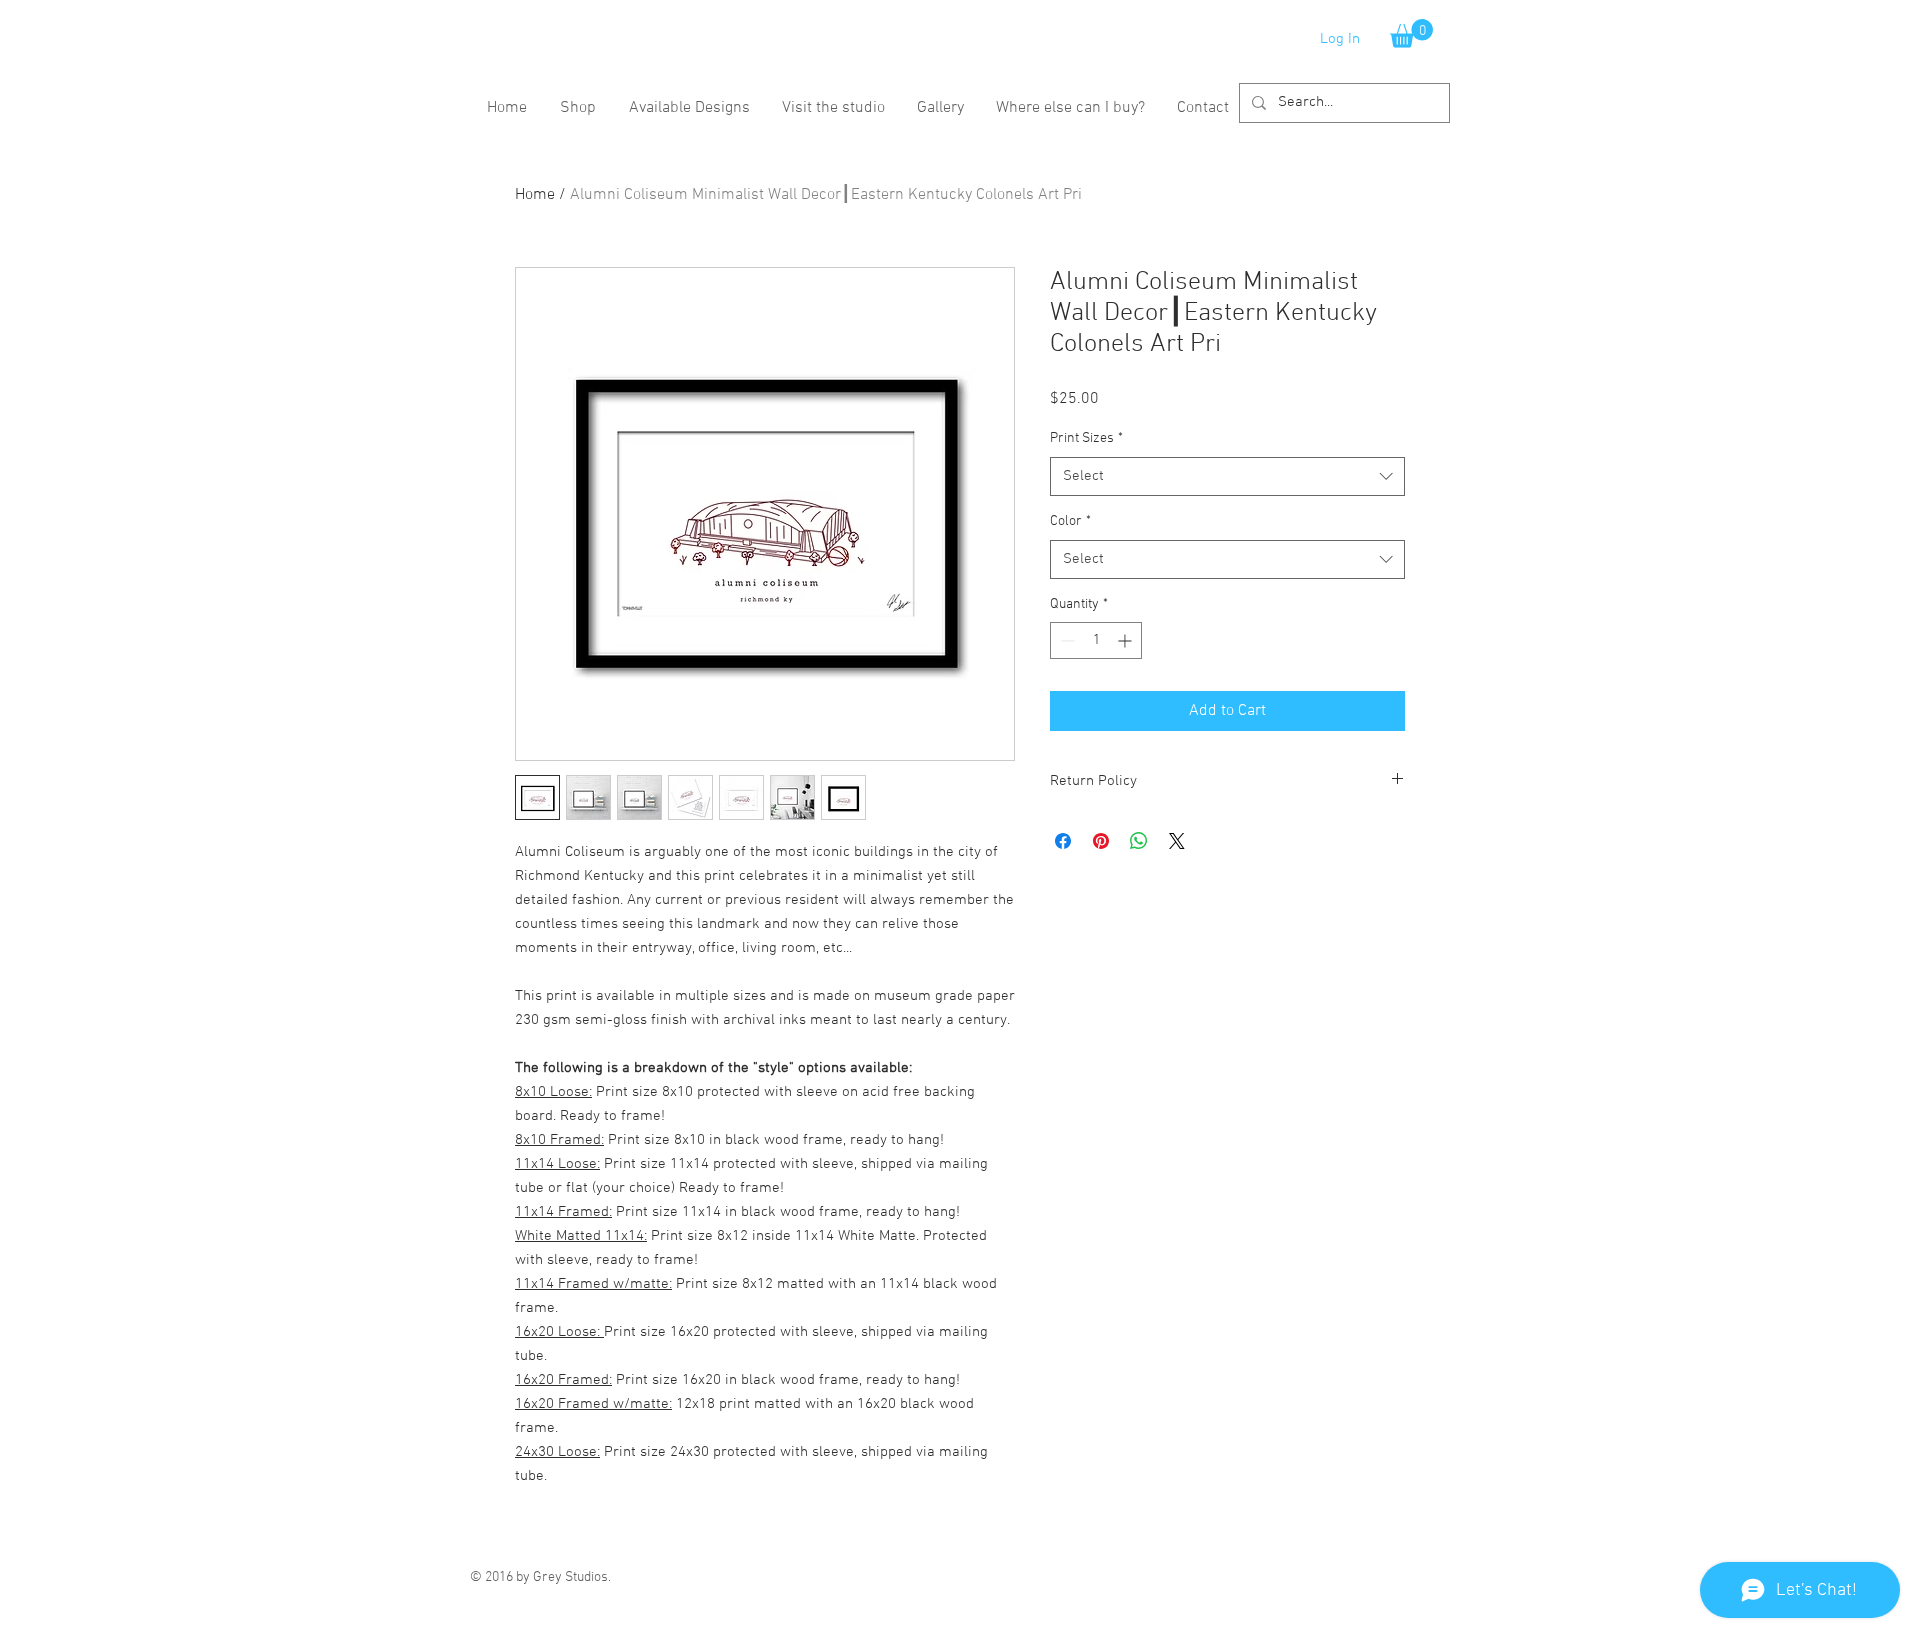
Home (535, 195)
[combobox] (1227, 476)
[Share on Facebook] (1063, 841)
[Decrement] (1065, 640)
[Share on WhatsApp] (1139, 841)
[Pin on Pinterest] (1101, 841)
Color (1070, 521)
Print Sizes (1086, 438)
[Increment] (1126, 640)
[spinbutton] (1096, 640)
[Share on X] (1177, 841)
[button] (1411, 33)
